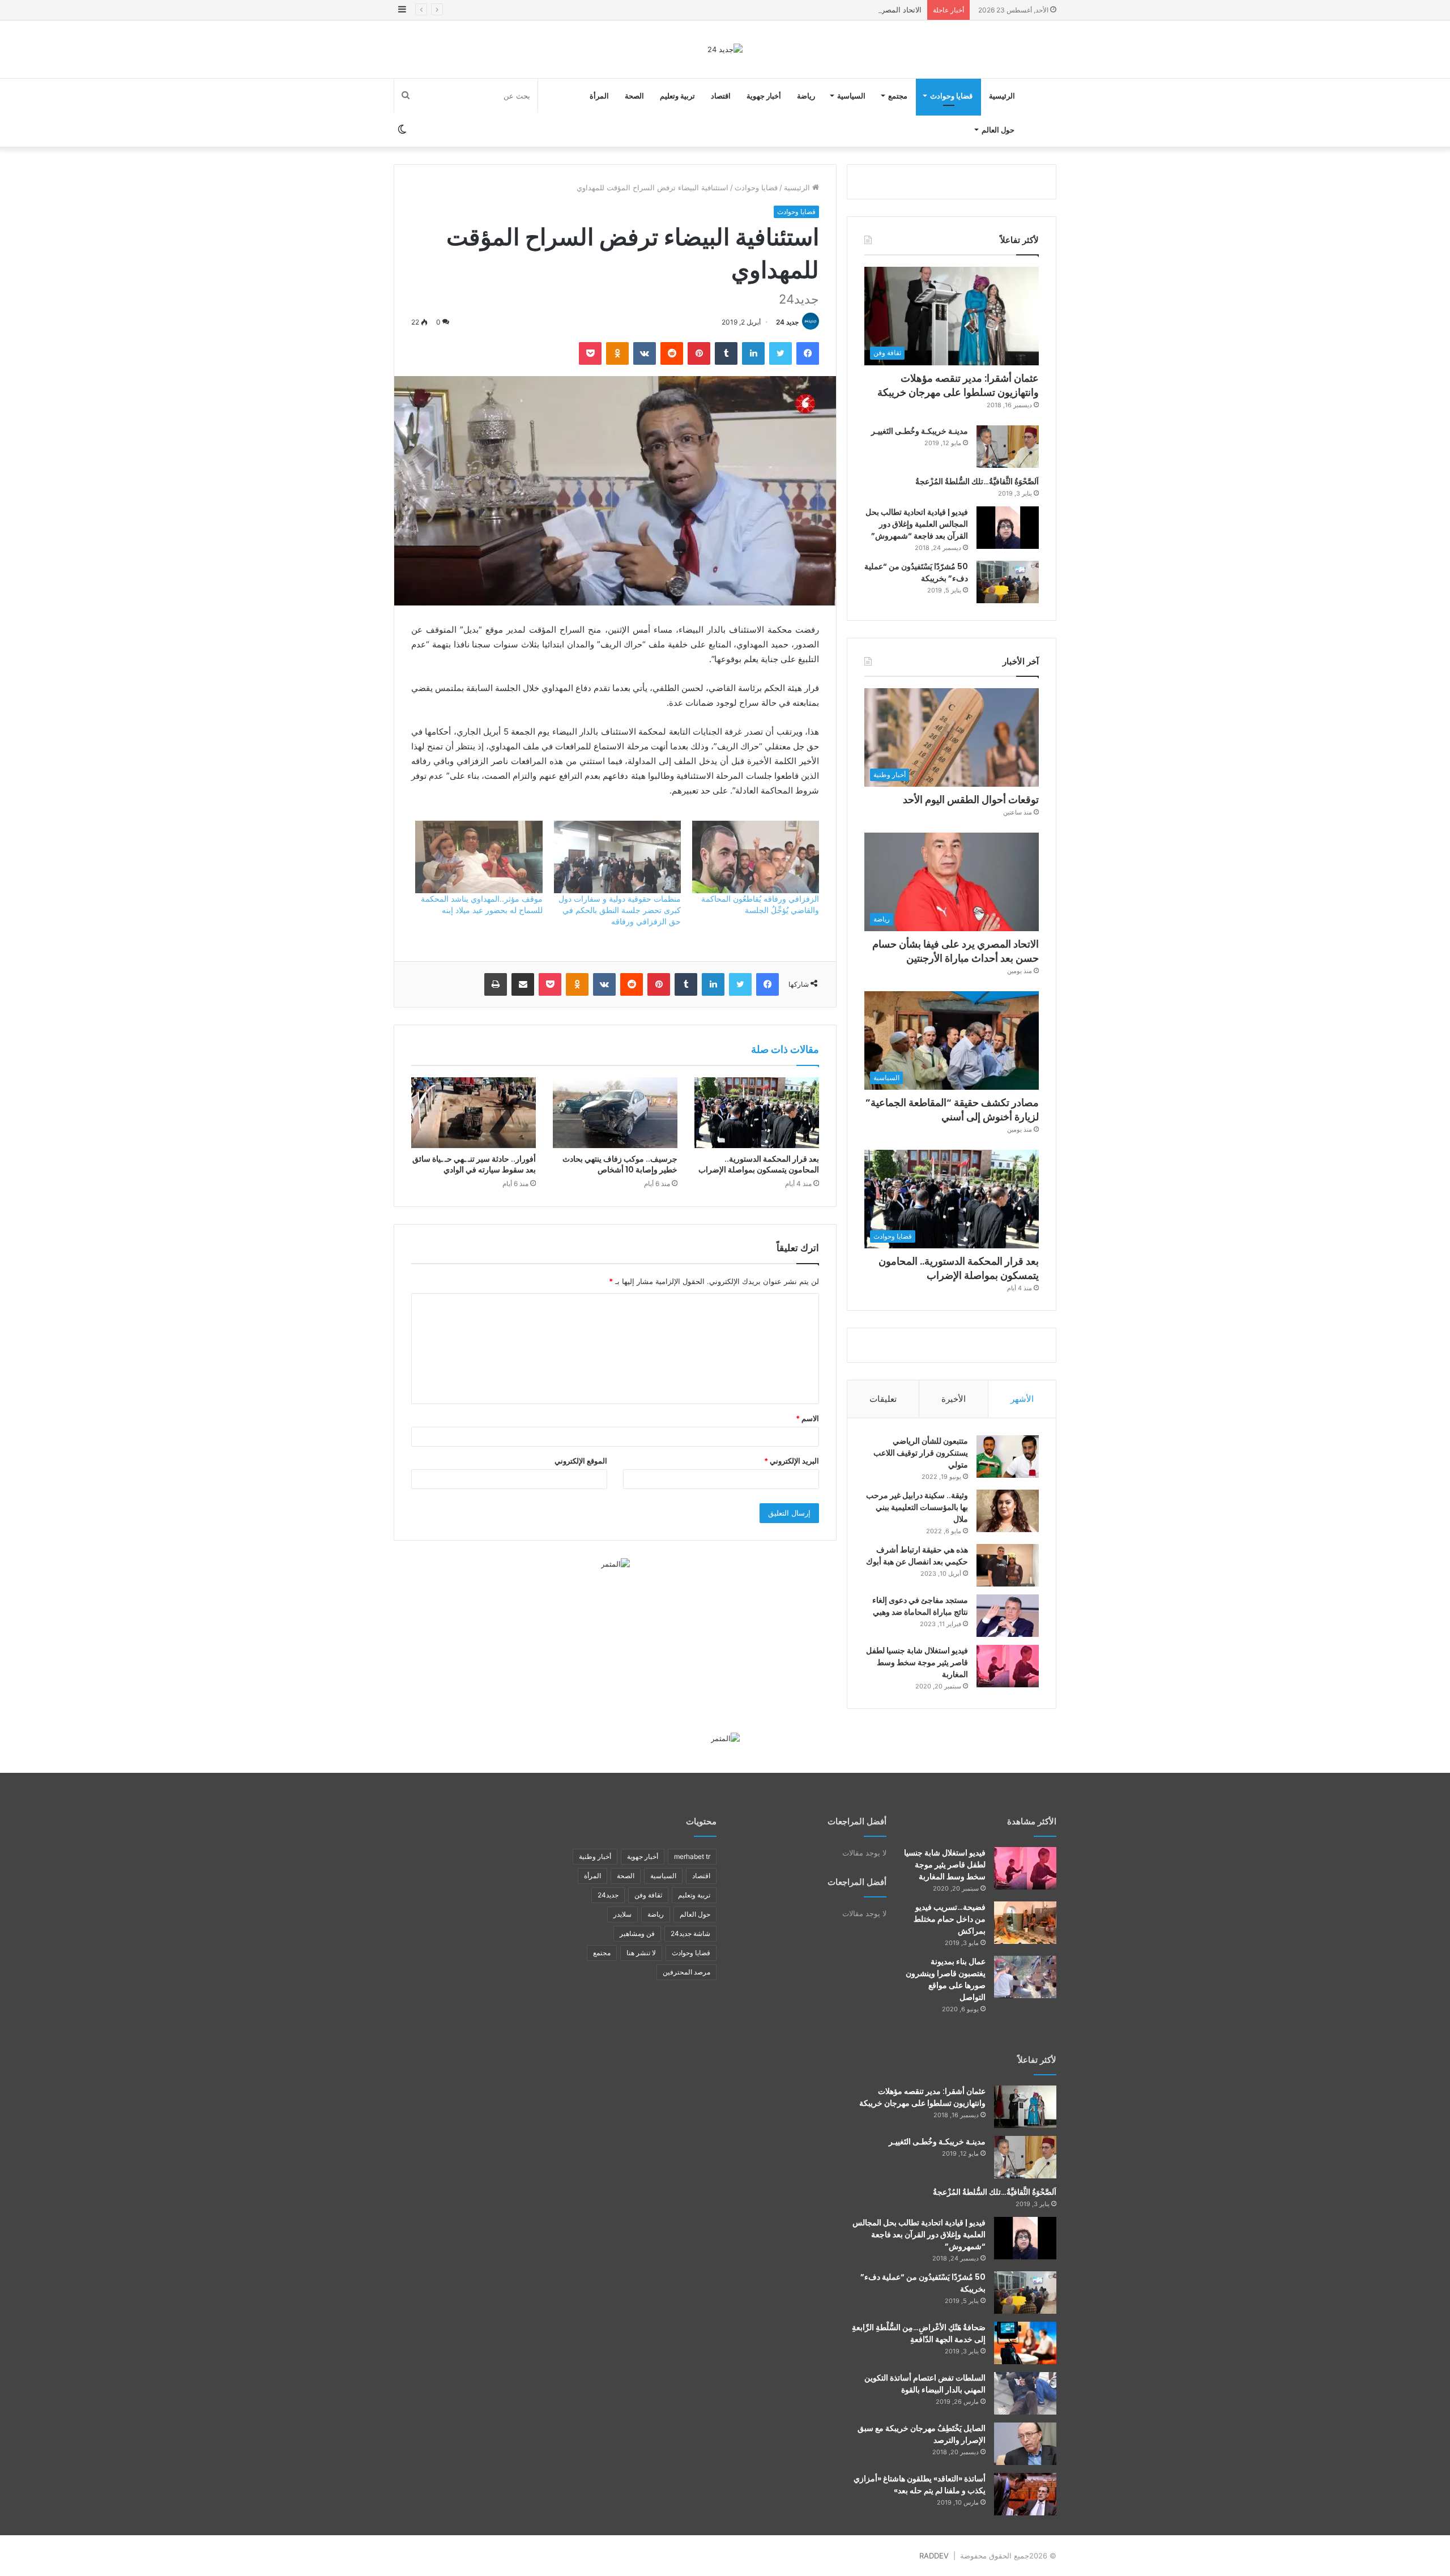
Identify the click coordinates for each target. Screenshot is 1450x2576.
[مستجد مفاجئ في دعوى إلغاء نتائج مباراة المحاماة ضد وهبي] (1008, 1616)
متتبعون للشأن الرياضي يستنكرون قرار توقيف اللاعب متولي (921, 1453)
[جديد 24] (725, 49)
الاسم (807, 1418)
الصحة (634, 96)
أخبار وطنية (595, 1856)
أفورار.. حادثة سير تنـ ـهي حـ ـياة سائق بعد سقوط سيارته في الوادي (474, 1164)
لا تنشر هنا (641, 1953)
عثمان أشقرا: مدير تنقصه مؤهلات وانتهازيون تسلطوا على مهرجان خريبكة (958, 385)
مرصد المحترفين (686, 1972)
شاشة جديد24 (690, 1933)
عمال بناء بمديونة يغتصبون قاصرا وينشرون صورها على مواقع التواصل (946, 1979)
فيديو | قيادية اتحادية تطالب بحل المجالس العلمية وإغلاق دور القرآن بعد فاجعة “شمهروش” (917, 524)
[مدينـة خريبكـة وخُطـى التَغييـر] (1008, 447)
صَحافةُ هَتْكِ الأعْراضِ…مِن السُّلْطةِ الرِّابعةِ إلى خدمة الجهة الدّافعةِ (919, 2333)
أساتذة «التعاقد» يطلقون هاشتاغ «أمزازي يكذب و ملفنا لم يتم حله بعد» (920, 2485)
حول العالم (998, 130)
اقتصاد (721, 96)
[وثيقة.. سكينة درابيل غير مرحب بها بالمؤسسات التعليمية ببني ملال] (1008, 1511)
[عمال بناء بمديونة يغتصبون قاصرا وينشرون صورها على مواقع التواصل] (1025, 1977)
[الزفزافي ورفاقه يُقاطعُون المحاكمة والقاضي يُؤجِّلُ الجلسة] (756, 857)
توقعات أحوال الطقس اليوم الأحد (971, 799)
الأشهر (1022, 1399)
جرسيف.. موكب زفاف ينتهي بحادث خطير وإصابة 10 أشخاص (620, 1164)
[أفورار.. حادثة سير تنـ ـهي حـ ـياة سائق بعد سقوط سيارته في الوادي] (474, 1112)
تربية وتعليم (677, 96)
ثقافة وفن (648, 1895)
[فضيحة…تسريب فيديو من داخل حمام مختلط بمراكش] (1025, 1923)
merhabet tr (692, 1856)
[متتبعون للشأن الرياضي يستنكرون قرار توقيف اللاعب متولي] (1008, 1457)
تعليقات (883, 1399)
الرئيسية (1002, 96)
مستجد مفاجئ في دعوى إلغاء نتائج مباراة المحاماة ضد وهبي (920, 1606)
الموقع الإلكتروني (581, 1461)
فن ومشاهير (637, 1933)
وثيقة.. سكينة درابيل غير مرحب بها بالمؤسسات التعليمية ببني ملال (917, 1507)
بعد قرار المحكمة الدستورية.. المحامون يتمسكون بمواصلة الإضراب (759, 1164)
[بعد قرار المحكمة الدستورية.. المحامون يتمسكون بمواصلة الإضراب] (757, 1112)
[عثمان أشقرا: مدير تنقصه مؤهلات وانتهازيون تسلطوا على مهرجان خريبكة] (1025, 2107)
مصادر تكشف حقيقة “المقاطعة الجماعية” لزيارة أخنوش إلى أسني (952, 1110)
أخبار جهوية (764, 96)
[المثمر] (615, 1563)
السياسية (851, 96)
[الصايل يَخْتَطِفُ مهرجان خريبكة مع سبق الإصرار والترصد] (1025, 2444)
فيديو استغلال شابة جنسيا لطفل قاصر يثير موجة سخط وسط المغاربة (917, 1662)
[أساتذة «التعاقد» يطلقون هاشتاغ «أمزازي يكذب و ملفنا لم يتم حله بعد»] (1025, 2494)
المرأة (599, 96)
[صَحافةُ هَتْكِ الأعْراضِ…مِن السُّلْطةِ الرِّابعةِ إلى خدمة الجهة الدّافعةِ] (1025, 2343)
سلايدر (622, 1914)
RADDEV (934, 2556)
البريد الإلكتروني (792, 1461)
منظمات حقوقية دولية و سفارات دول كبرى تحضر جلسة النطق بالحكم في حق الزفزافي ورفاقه (620, 910)
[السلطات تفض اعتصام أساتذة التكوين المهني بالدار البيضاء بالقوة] (1025, 2393)
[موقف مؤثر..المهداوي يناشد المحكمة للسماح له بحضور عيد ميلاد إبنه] (479, 857)
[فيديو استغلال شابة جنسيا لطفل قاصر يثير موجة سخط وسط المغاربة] (1008, 1666)
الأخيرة (954, 1399)
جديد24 (608, 1895)
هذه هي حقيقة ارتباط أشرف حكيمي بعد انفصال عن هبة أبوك (917, 1556)
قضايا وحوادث (951, 96)
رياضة (806, 96)
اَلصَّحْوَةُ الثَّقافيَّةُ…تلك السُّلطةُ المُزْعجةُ (977, 481)
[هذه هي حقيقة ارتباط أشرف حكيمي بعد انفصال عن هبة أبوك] (1008, 1565)
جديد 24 (787, 322)
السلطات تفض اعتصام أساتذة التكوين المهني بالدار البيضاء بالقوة (925, 2384)
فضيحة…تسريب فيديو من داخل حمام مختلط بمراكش (950, 1919)
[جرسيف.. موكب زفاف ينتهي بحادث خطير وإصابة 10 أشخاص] (615, 1112)
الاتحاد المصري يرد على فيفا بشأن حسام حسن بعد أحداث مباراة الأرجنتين (807, 10)
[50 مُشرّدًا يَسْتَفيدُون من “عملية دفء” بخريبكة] (1008, 582)
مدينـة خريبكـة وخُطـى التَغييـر (920, 431)
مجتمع (898, 96)
